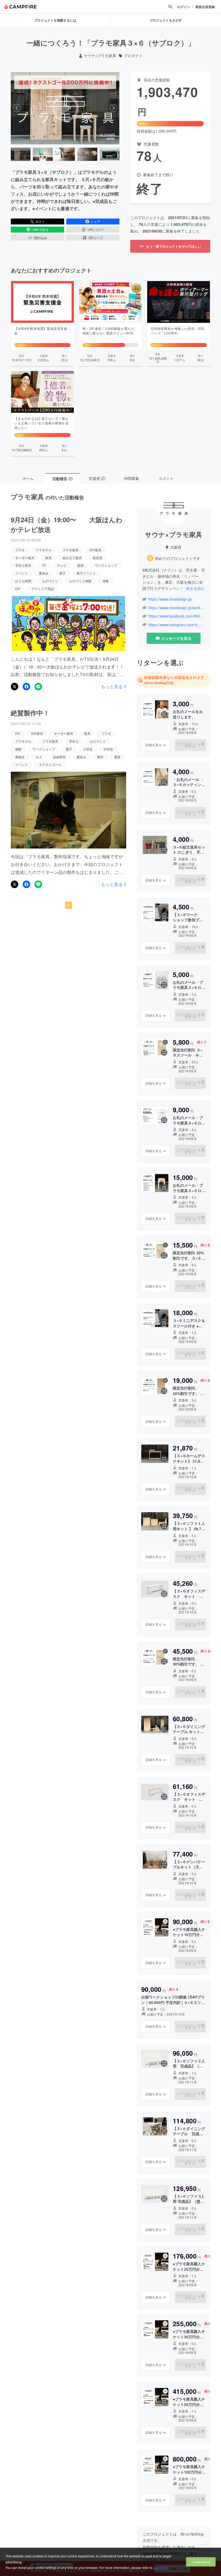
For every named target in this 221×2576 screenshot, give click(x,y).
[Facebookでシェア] (26, 687)
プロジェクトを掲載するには (55, 20)
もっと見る (112, 687)
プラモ (20, 550)
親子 (63, 573)
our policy (160, 2568)
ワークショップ (106, 565)
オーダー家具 (25, 558)
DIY (18, 589)
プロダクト (133, 56)
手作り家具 (23, 565)
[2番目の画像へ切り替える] (43, 154)
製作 (100, 757)
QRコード (96, 238)
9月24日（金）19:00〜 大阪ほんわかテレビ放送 (67, 524)
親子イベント (86, 573)
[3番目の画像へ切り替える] (65, 154)
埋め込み (40, 238)
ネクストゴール (50, 764)
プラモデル (44, 550)
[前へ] (17, 108)
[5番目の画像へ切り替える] (110, 154)
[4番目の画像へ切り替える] (87, 154)
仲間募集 (132, 478)
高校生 (20, 757)
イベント (22, 573)
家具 (49, 558)
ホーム (28, 478)
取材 (81, 565)
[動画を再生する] (65, 108)
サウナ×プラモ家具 (100, 56)
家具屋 (98, 558)
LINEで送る (40, 229)
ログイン (184, 7)
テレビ (62, 565)
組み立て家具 (72, 558)
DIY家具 (95, 550)
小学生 (88, 749)
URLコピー (96, 229)
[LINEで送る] (38, 687)
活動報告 (62, 479)
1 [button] (69, 905)
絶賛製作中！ (30, 713)
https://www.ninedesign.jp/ (170, 599)
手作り (74, 741)
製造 (118, 757)
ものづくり (50, 581)
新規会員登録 (205, 7)
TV (44, 565)
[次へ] (113, 108)
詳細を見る (154, 745)
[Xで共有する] (15, 687)
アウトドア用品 (43, 589)
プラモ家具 (71, 550)
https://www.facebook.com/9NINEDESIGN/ (177, 616)
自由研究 (59, 757)
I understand (201, 2562)
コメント (166, 478)
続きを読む (195, 588)
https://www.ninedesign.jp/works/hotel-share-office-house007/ (177, 608)
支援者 (97, 478)
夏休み (44, 573)
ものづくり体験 (80, 581)
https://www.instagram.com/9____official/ (177, 625)
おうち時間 (23, 581)
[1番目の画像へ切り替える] (21, 154)
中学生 (108, 749)
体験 (106, 581)
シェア (95, 221)
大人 (39, 757)
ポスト (40, 221)
